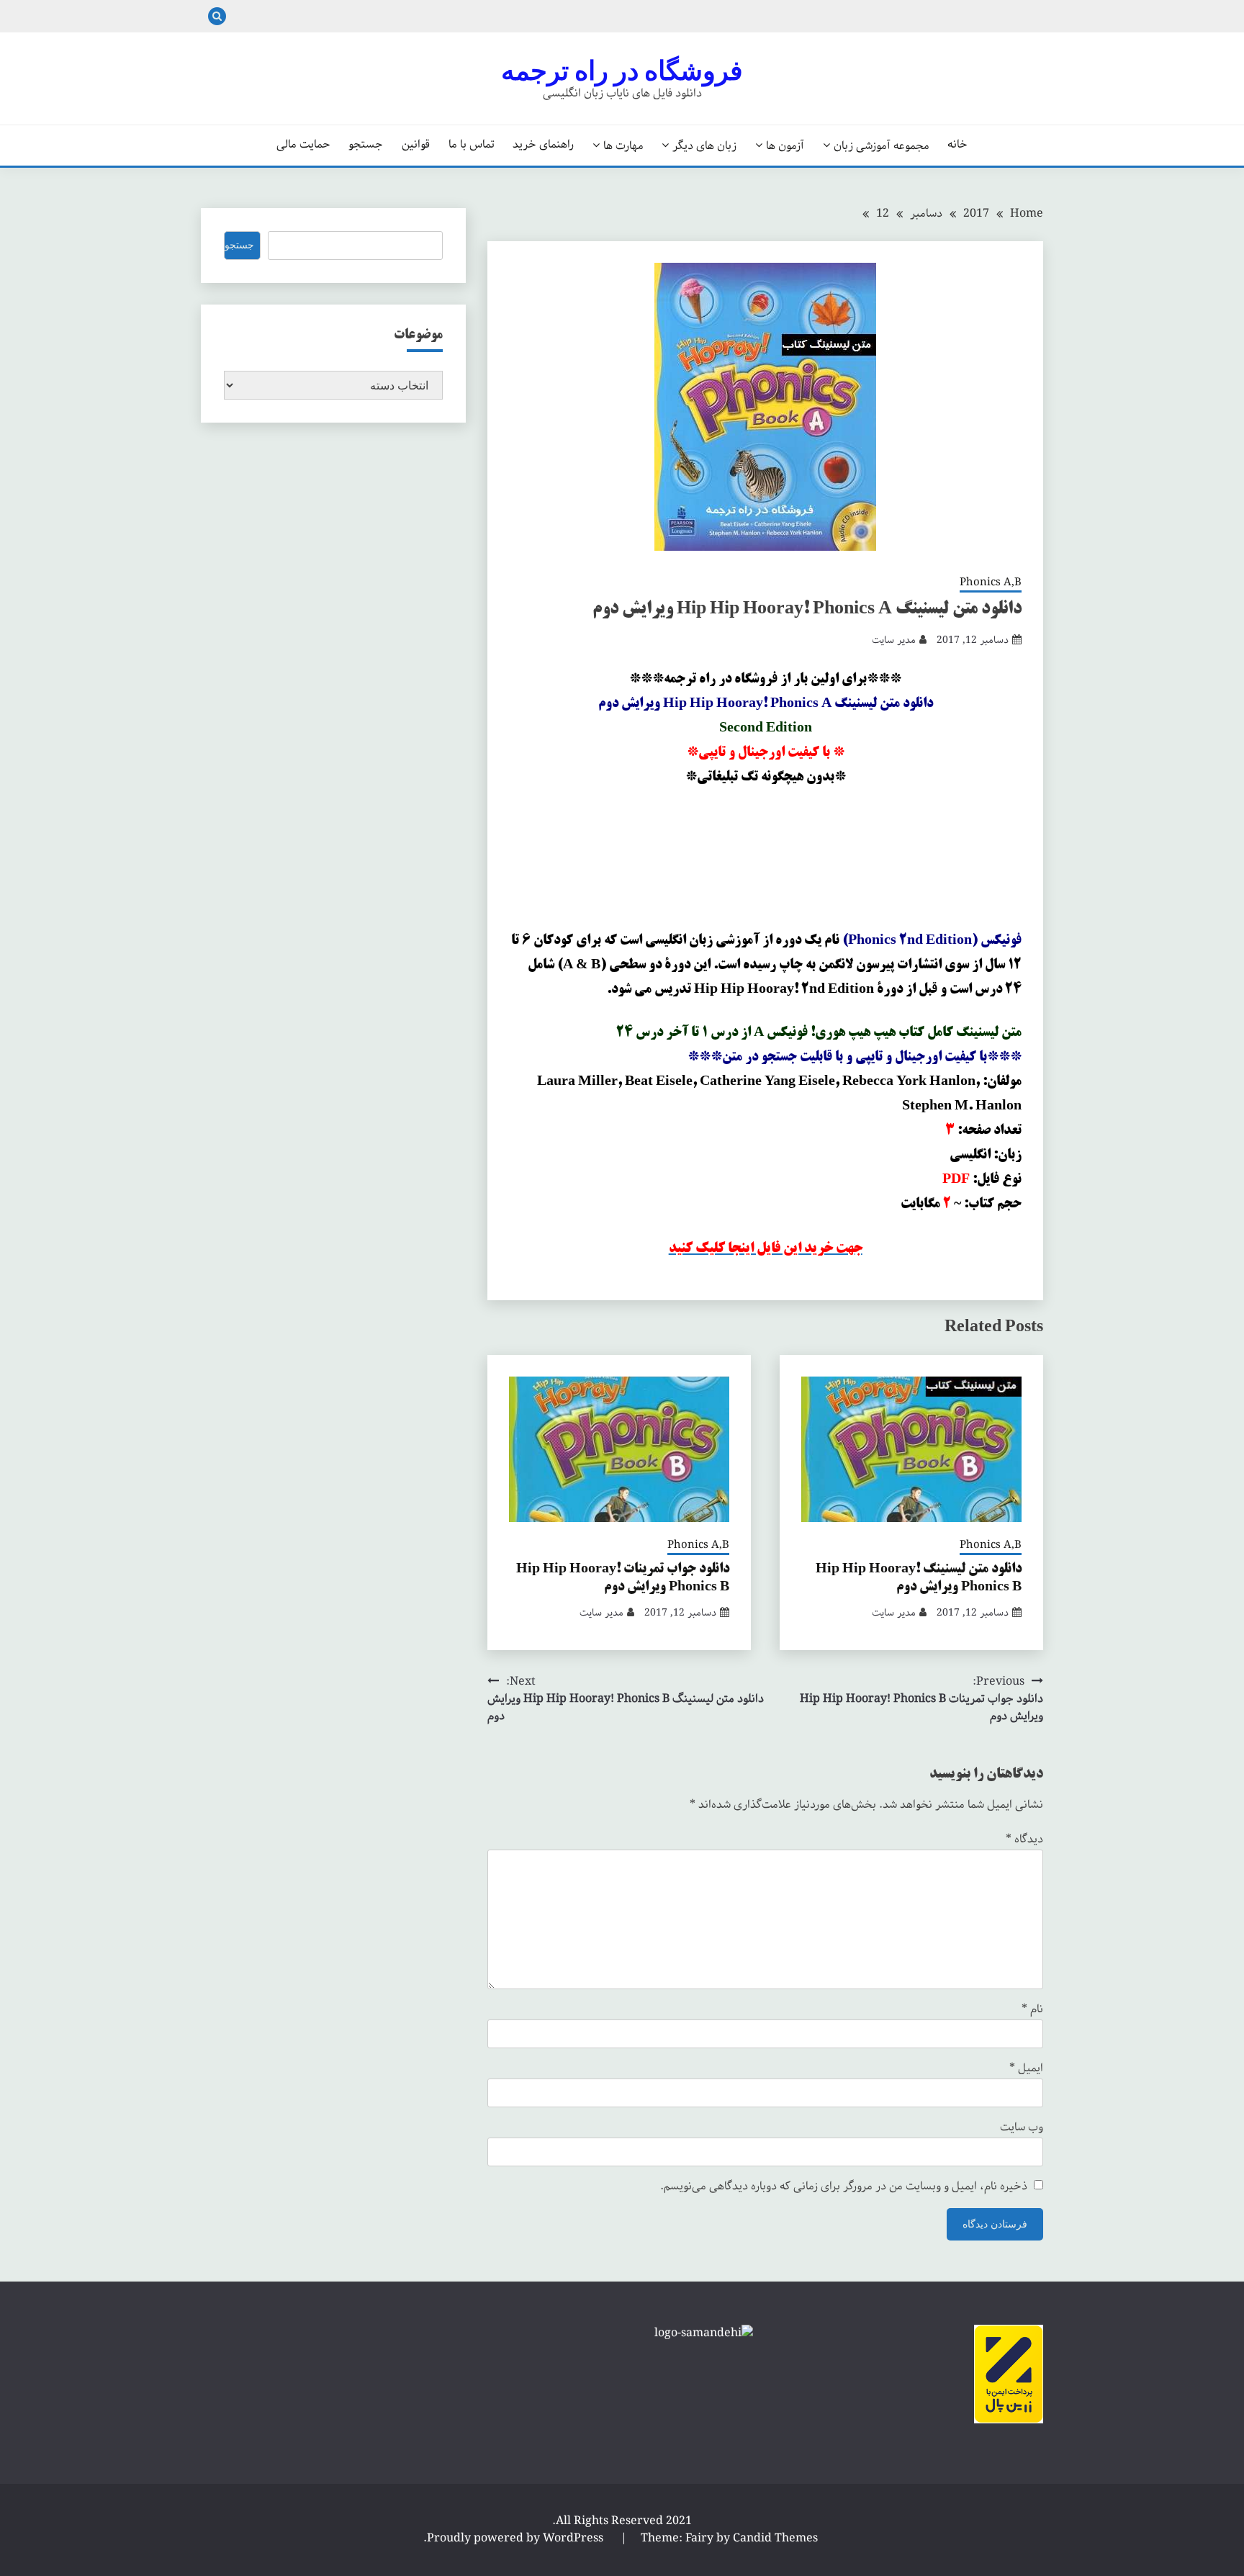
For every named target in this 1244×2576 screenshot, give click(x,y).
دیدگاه (1024, 1839)
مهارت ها (623, 145)
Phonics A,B (991, 583)
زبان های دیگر (704, 145)
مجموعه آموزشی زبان (882, 145)
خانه (957, 145)
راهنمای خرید (543, 145)
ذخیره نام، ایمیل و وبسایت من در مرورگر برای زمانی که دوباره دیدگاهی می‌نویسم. (844, 2187)
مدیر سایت (894, 640)
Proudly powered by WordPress (517, 2538)
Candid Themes (775, 2538)
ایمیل (1026, 2068)
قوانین (416, 145)
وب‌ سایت (1022, 2127)
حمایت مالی (303, 145)
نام (1032, 2009)
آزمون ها (785, 145)
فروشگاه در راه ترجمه (622, 71)
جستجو (366, 145)
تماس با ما (472, 145)
